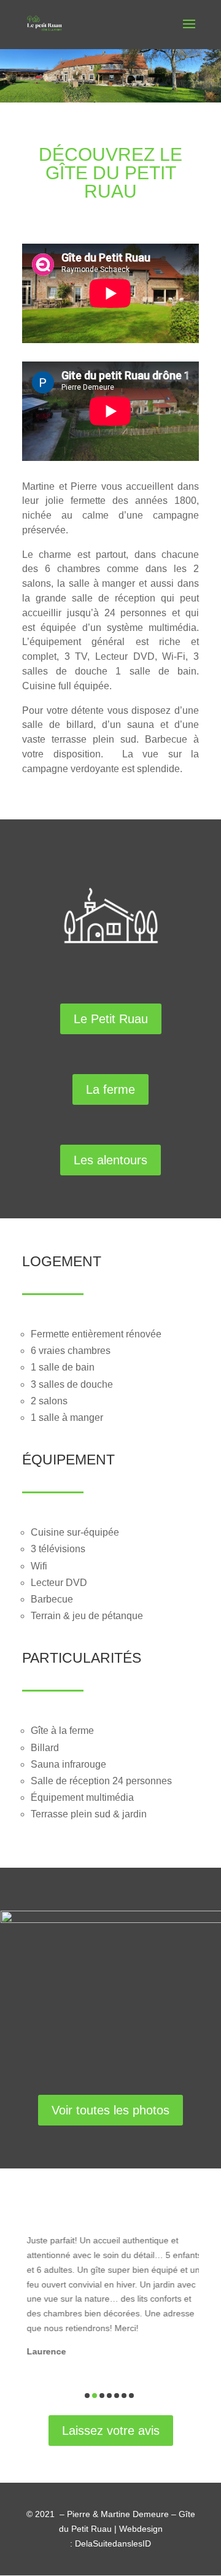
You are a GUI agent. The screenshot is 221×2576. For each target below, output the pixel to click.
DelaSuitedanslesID (113, 2543)
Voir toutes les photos (110, 2110)
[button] (87, 2396)
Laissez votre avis (111, 2431)
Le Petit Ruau (111, 1019)
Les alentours (110, 1160)
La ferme (110, 1089)
